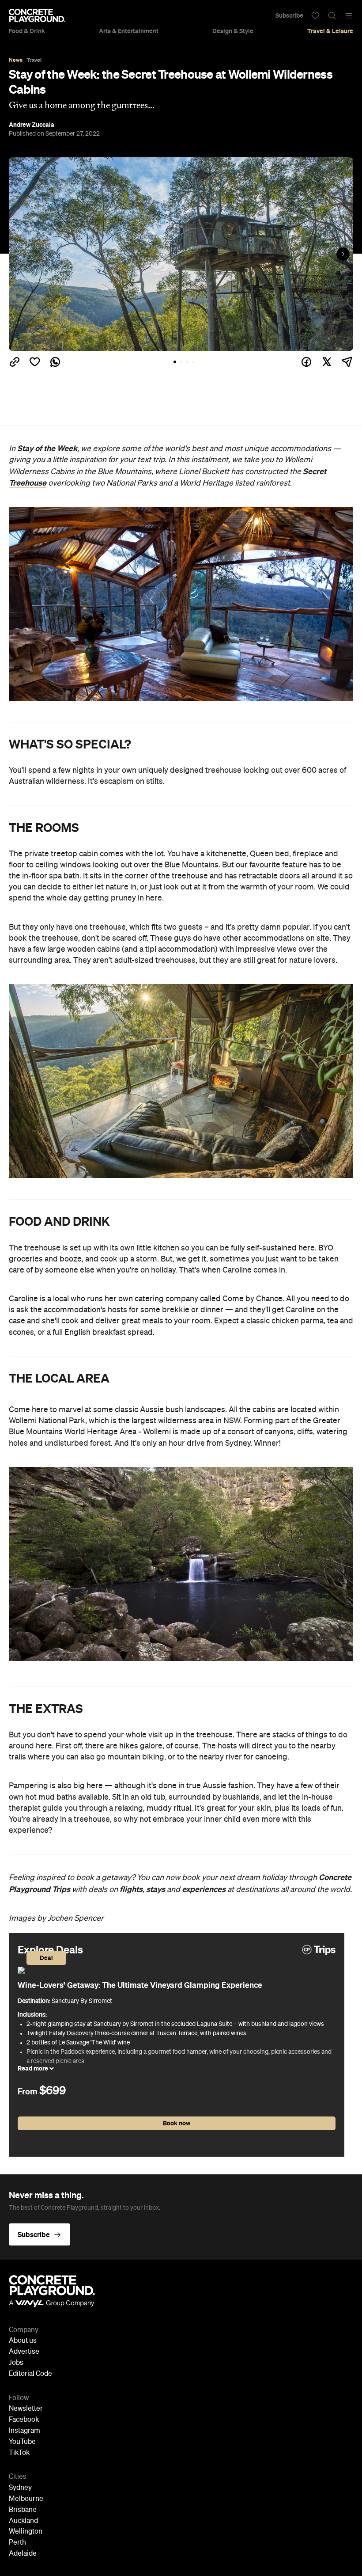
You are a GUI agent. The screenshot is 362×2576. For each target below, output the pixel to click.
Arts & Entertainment (129, 31)
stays (156, 1889)
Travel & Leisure (330, 31)
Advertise (24, 2352)
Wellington (26, 2532)
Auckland (23, 2521)
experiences (204, 1889)
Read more (34, 2068)
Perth (17, 2543)
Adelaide (23, 2554)
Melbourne (26, 2499)
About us (23, 2341)
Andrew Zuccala (32, 125)
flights (131, 1889)
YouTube (22, 2442)
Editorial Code (30, 2374)
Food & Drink (27, 31)
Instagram (25, 2431)
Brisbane (23, 2510)
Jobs (16, 2363)
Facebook (24, 2420)
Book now (177, 2123)
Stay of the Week (47, 448)
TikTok (19, 2453)
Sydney (20, 2488)
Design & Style (233, 31)
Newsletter (26, 2409)
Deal (46, 1958)
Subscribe (289, 15)
